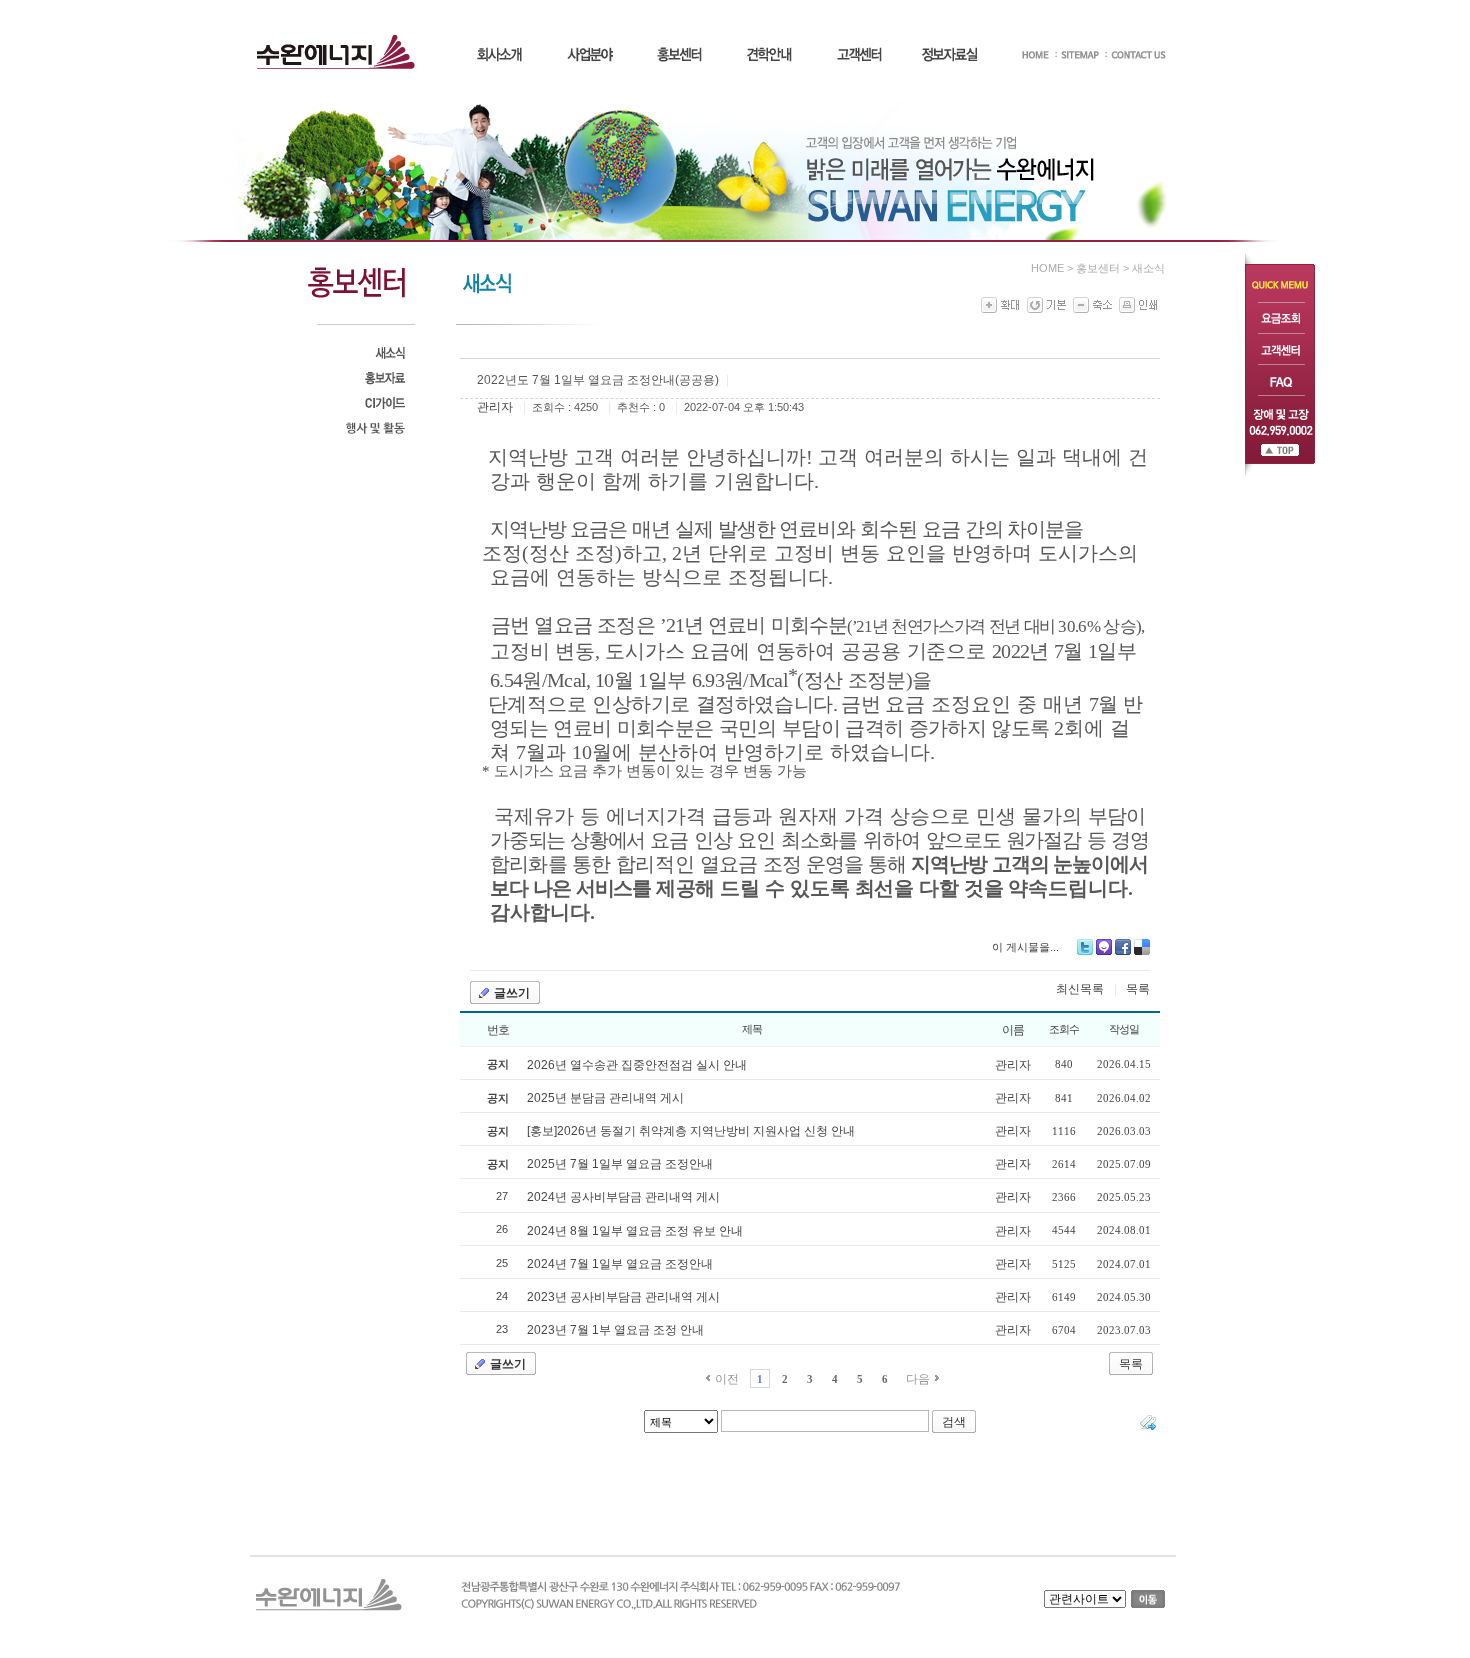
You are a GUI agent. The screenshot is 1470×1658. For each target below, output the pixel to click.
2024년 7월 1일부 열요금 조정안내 (620, 1264)
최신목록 (1080, 989)
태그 (1148, 1422)
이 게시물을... (1025, 947)
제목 (752, 1029)
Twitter (1085, 947)
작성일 (1124, 1029)
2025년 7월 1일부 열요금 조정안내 (620, 1164)
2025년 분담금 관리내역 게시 (605, 1098)
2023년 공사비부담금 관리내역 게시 (623, 1297)
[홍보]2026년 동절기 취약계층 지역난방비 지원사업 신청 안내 (691, 1131)
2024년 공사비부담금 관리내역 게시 (623, 1197)
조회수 (1064, 1029)
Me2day (1104, 947)
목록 (1138, 989)
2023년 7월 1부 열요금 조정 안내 (615, 1330)
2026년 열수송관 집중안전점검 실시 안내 (637, 1065)
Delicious (1142, 947)
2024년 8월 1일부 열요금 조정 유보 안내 (635, 1231)
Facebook (1123, 947)
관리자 (495, 407)
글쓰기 (512, 993)
